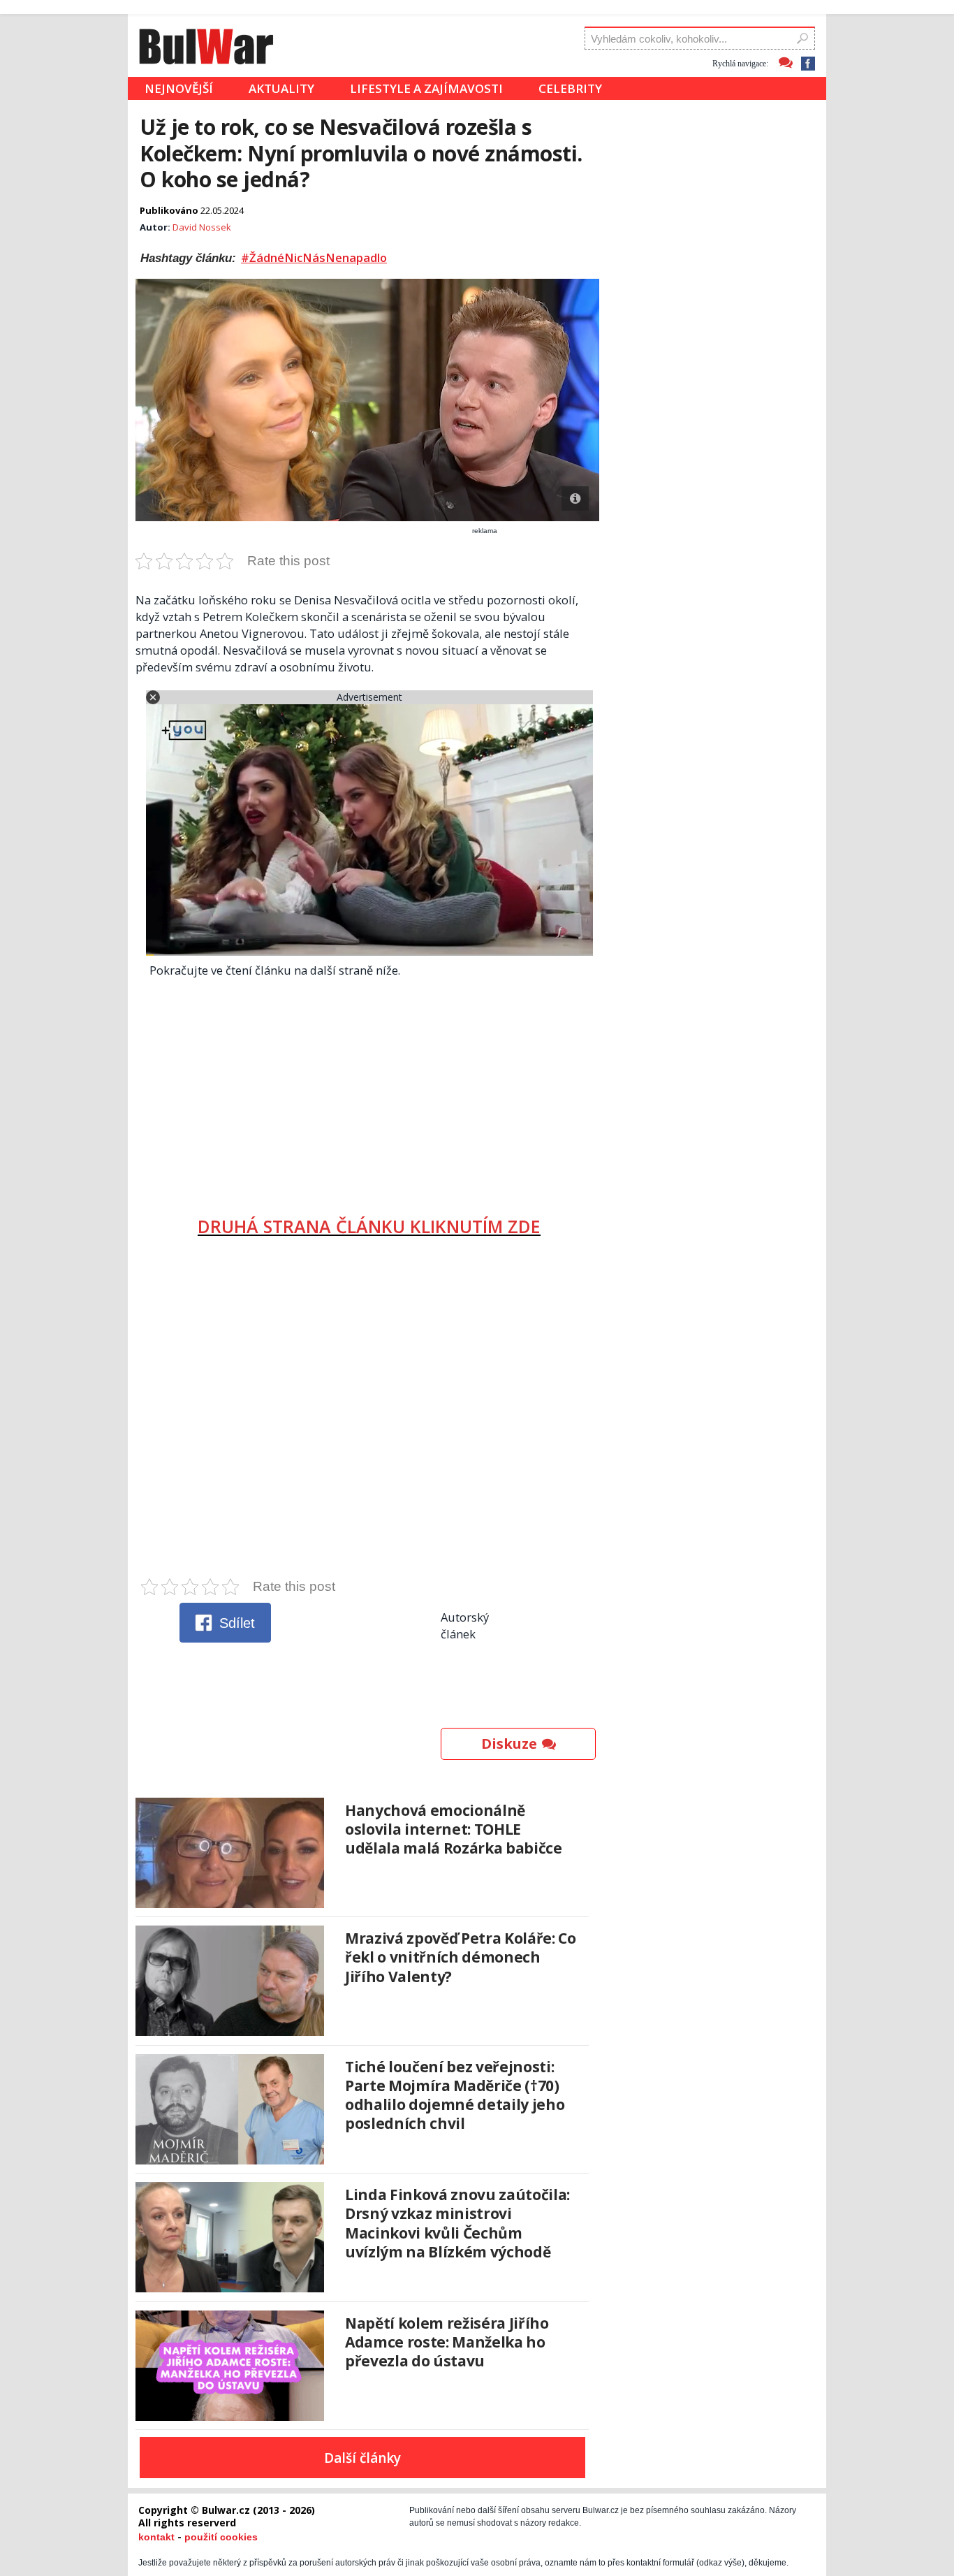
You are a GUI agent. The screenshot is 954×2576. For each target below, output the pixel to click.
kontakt (156, 2537)
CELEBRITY (570, 88)
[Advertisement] (369, 1091)
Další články (362, 2458)
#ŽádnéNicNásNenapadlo (314, 258)
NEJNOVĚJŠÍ (179, 88)
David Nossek (202, 227)
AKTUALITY (281, 88)
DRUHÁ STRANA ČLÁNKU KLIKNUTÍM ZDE (369, 1226)
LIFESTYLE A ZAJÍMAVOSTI (426, 88)
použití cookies (221, 2537)
